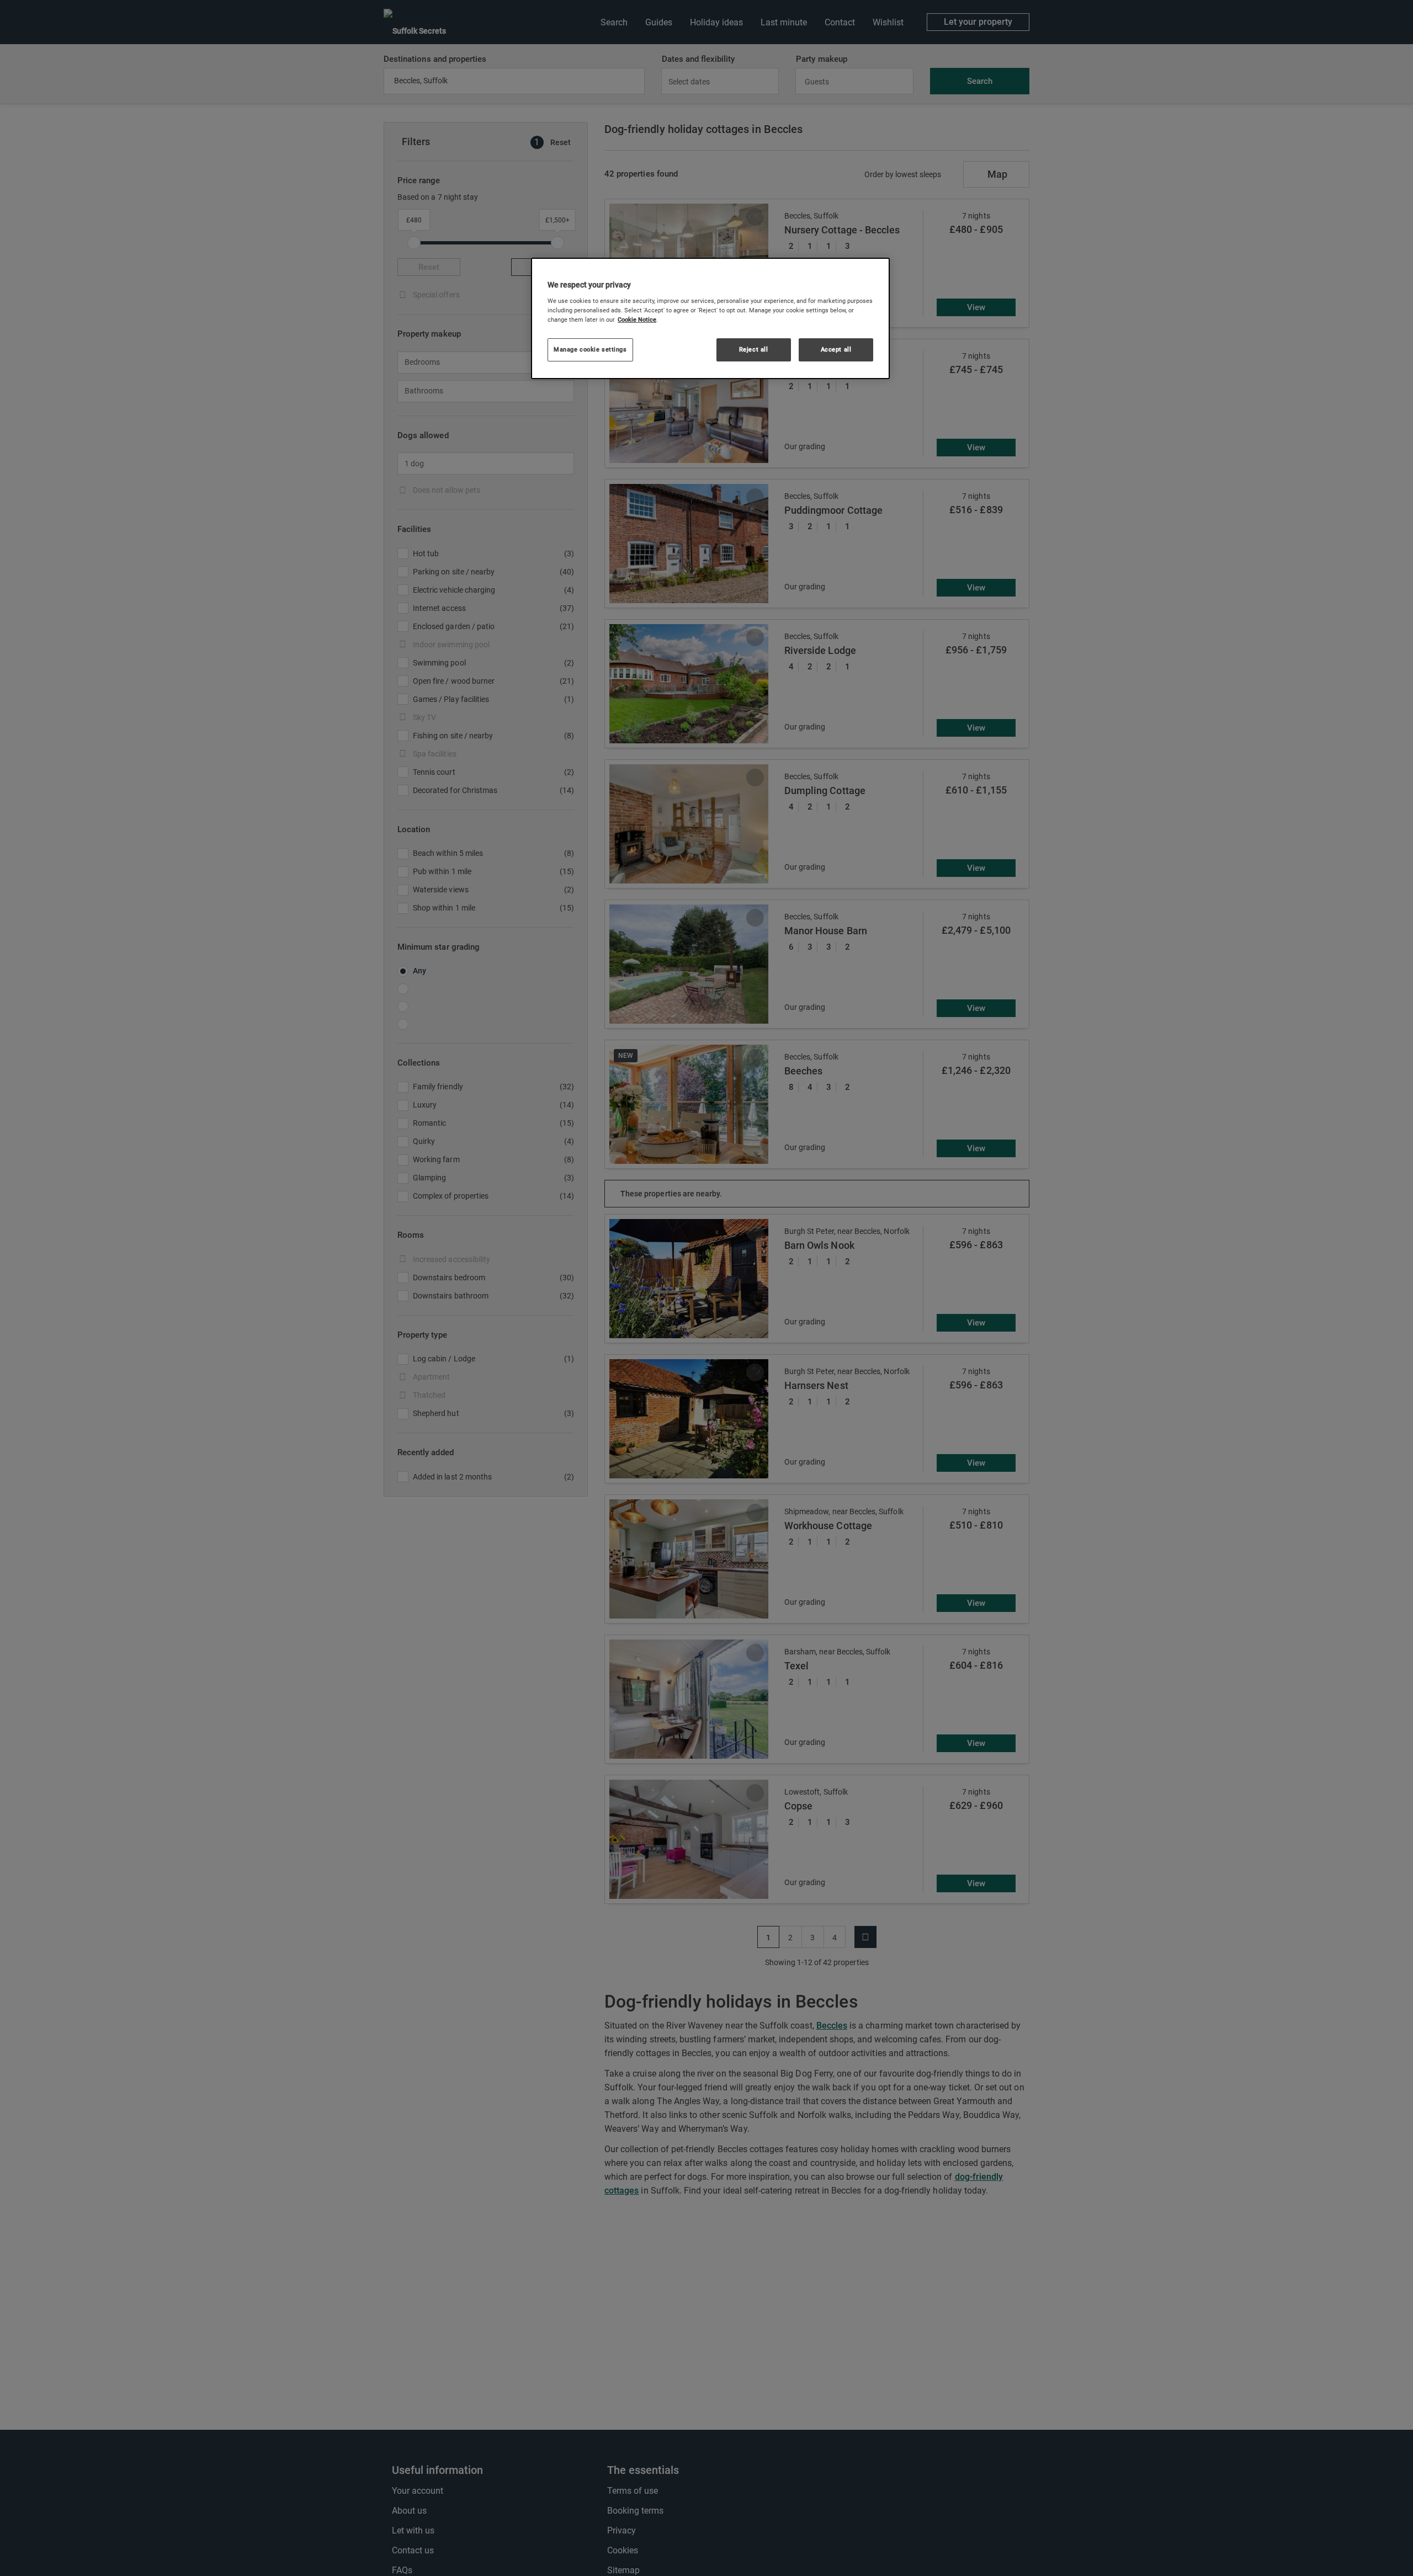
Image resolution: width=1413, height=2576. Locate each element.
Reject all (754, 349)
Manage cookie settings (590, 349)
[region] (710, 318)
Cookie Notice (637, 320)
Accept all (836, 349)
